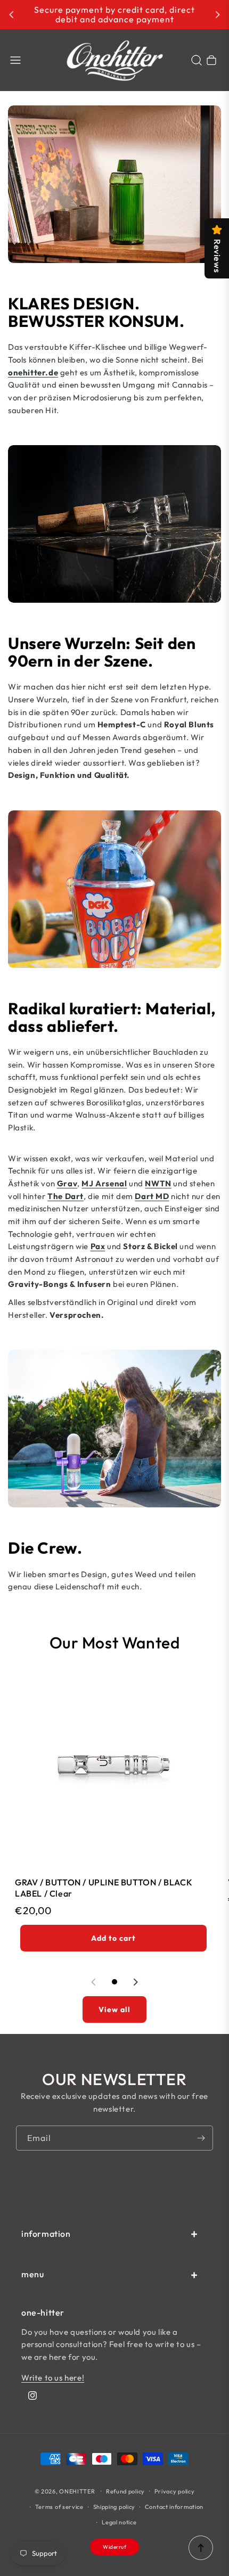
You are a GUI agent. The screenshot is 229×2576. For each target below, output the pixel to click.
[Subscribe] (201, 2138)
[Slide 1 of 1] (114, 1982)
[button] (15, 60)
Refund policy (125, 2491)
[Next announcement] (217, 15)
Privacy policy (175, 2491)
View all (114, 2009)
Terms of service (59, 2507)
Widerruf (114, 2547)
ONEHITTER (77, 2491)
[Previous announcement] (12, 15)
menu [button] (32, 2274)
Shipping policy (114, 2507)
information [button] (46, 2234)
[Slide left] (94, 1982)
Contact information (174, 2507)
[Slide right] (135, 1982)
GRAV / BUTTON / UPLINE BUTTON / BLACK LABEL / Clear (104, 1888)
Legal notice (119, 2522)
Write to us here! (53, 2378)
